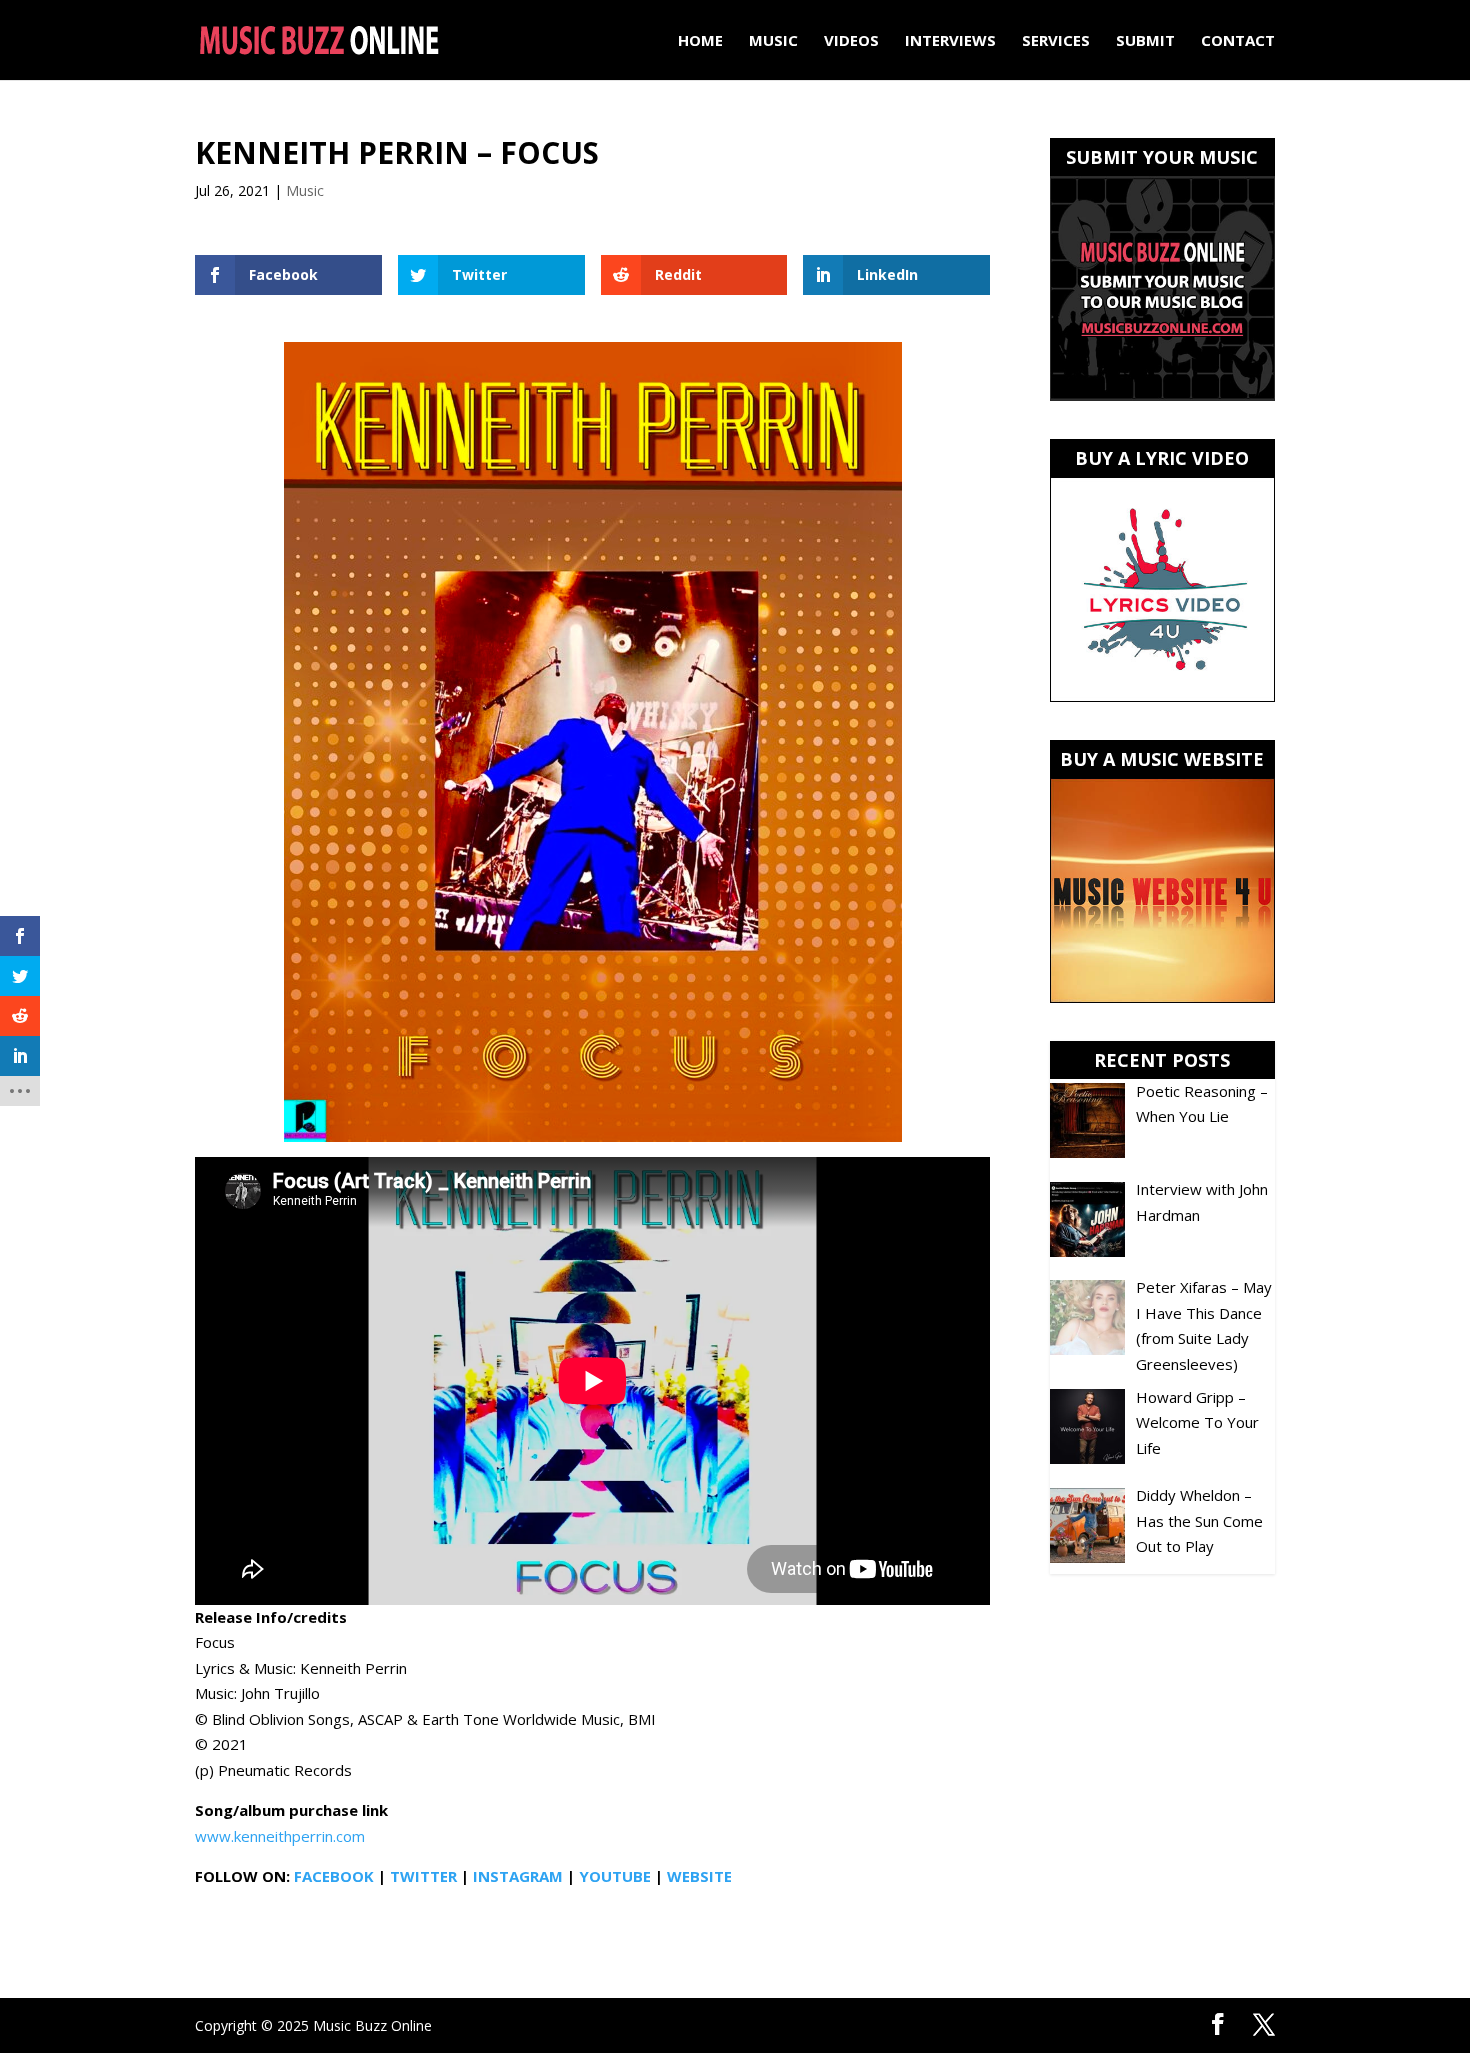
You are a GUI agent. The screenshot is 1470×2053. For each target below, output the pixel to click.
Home (700, 41)
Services (1056, 41)
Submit (1145, 41)
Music (773, 41)
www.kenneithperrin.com (280, 1836)
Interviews (950, 41)
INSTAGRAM (518, 1876)
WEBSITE (699, 1876)
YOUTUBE (615, 1876)
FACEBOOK (334, 1876)
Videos (851, 41)
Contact (1238, 41)
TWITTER (423, 1876)
